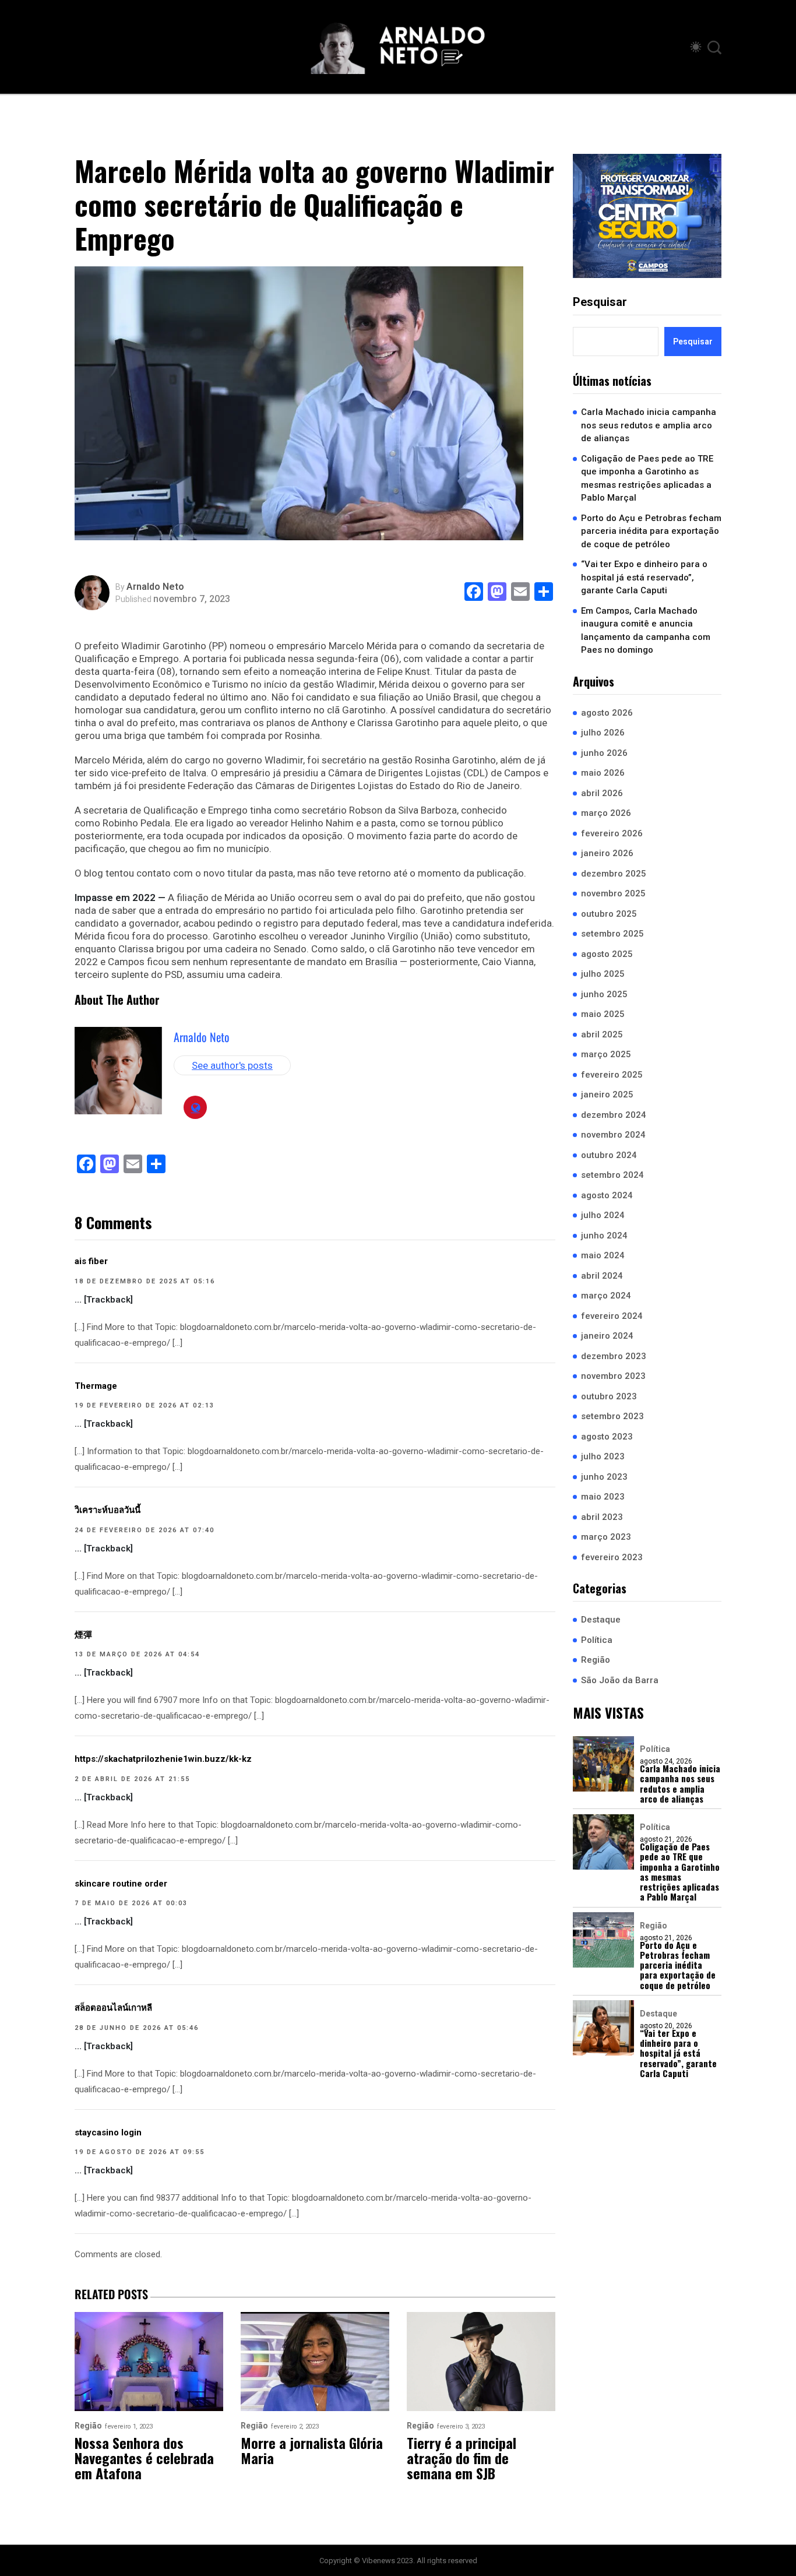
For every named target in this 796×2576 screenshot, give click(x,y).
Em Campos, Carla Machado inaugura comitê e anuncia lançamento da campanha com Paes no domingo (646, 631)
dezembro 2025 (614, 874)
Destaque (601, 1620)
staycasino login (108, 2132)
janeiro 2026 (607, 854)
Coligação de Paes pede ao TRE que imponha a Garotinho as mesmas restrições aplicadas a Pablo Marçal (647, 478)
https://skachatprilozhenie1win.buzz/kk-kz (163, 1759)
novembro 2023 (613, 1377)
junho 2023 (604, 1477)
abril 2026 (602, 793)
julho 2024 (603, 1216)
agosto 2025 (607, 954)
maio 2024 (603, 1256)
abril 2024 (602, 1276)
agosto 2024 (607, 1195)
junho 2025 (604, 994)
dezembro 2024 (614, 1115)
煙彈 (83, 1635)
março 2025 (606, 1055)
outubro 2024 (609, 1155)
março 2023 (606, 1537)
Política (597, 1640)
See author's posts (232, 1065)
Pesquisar (600, 302)
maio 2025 (603, 1015)
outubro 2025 (609, 914)
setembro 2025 (612, 934)
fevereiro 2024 (612, 1316)
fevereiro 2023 (612, 1557)
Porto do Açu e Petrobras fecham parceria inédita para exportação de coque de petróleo (651, 531)
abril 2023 (602, 1517)
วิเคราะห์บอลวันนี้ (108, 1510)
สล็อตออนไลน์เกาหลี (113, 2008)
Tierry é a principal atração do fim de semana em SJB (462, 2458)
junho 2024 (604, 1236)
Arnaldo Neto (155, 587)
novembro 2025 (613, 894)
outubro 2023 (609, 1396)
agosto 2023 (607, 1437)
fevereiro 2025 (612, 1075)
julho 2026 (603, 733)
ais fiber (91, 1261)
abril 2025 (602, 1034)
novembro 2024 (613, 1135)
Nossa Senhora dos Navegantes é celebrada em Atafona (144, 2458)
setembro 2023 (612, 1417)
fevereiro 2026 (612, 833)
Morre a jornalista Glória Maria (312, 2450)
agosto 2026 (607, 713)
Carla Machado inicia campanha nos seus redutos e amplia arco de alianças (649, 426)
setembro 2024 (612, 1176)
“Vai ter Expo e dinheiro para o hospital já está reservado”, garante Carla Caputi (644, 578)
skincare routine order (121, 1884)
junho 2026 (604, 753)
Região (596, 1660)
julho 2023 (603, 1457)
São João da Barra (620, 1680)
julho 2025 (603, 974)
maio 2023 (603, 1497)
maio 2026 (603, 773)
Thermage (96, 1386)
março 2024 (606, 1296)
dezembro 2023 (614, 1356)
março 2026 (606, 814)
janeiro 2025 (607, 1095)
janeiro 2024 (607, 1336)
